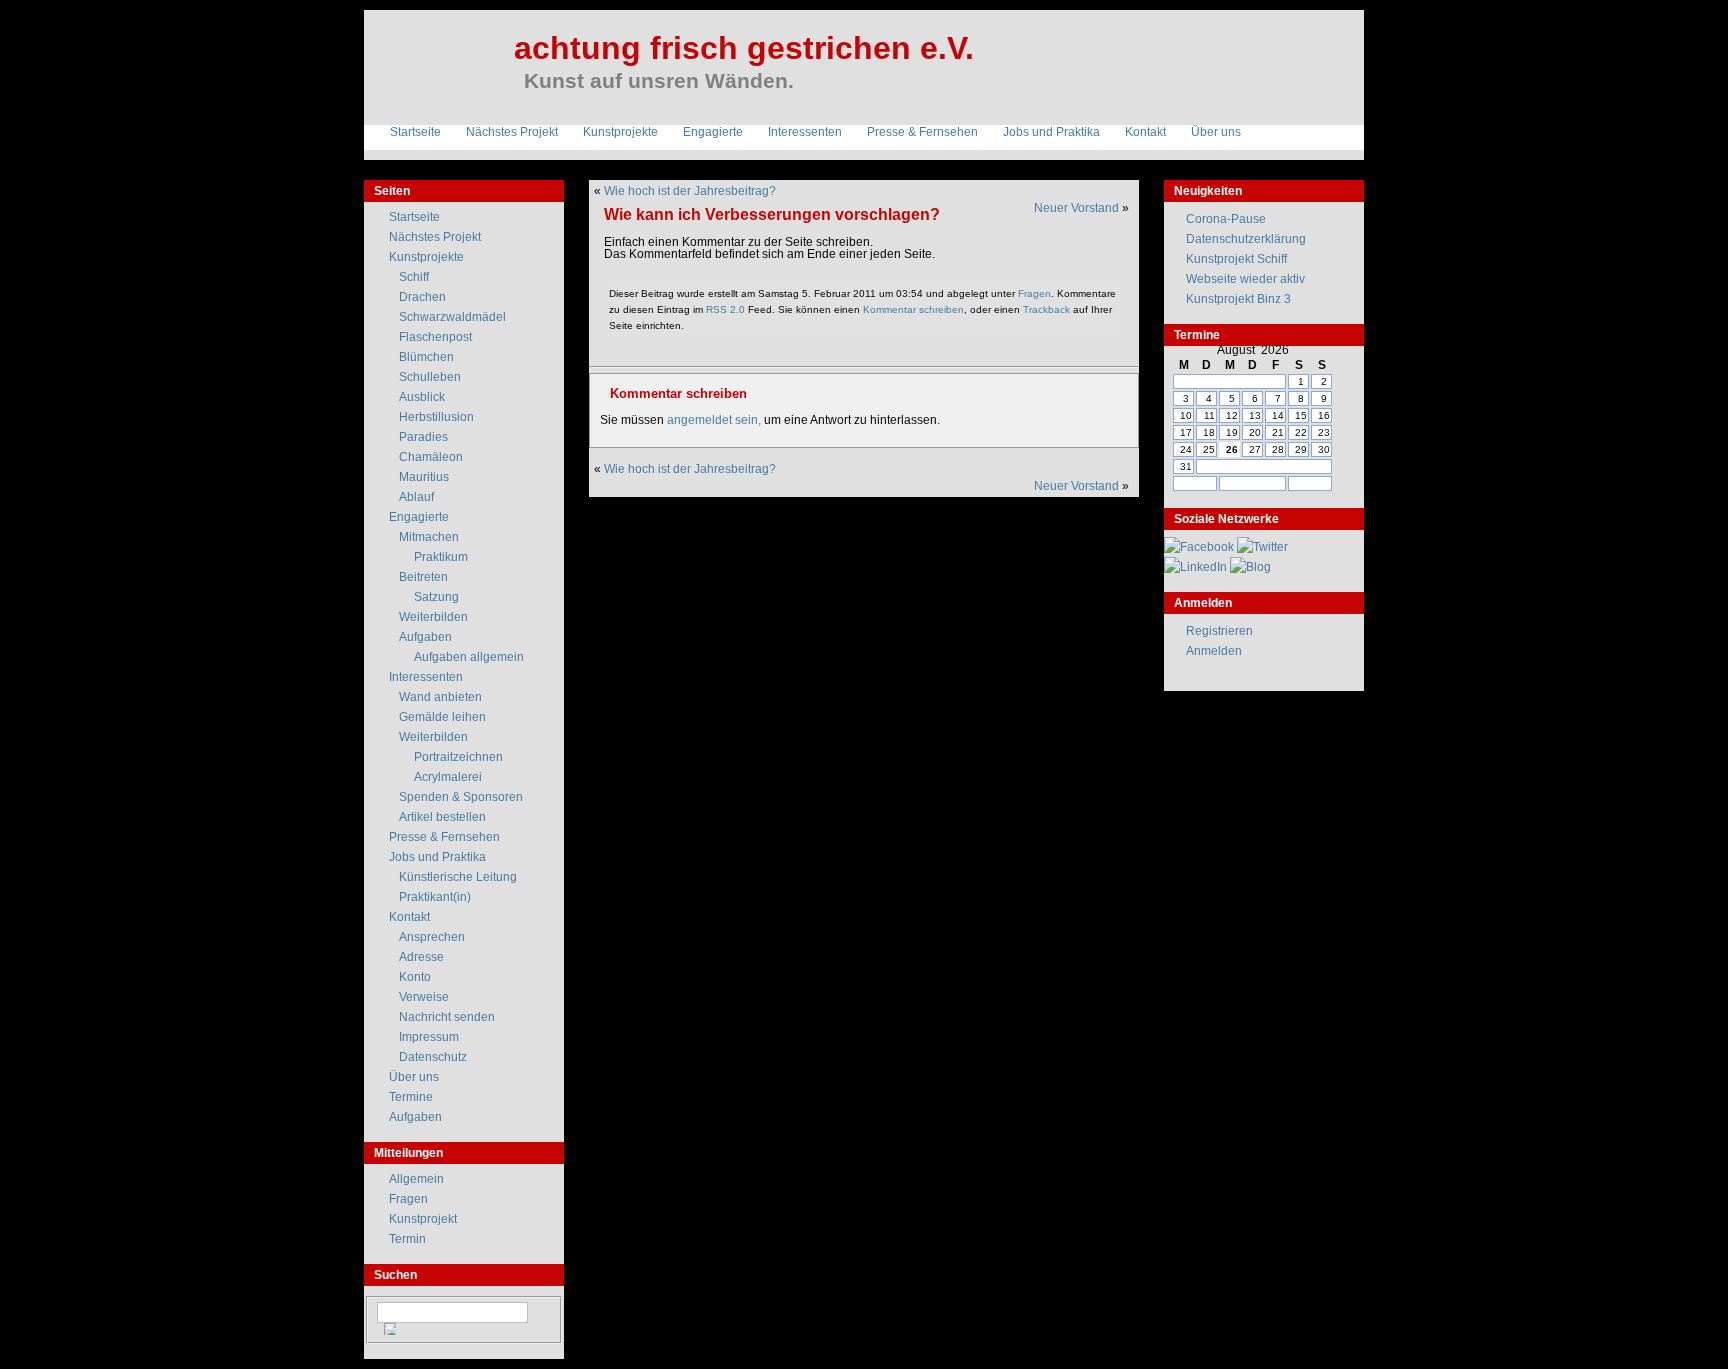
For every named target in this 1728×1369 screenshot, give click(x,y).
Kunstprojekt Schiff (1236, 259)
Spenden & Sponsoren (461, 797)
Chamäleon (431, 457)
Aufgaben (425, 637)
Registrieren (1219, 631)
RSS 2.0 (725, 309)
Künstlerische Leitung (458, 877)
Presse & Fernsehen (922, 132)
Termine (411, 1097)
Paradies (423, 437)
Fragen (1034, 293)
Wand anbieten (440, 697)
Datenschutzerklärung (1246, 239)
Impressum (429, 1037)
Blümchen (426, 357)
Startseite (415, 132)
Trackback (1046, 309)
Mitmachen (429, 537)
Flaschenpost (435, 337)
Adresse (421, 957)
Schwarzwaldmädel (452, 317)
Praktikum (441, 557)
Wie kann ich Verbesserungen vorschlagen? (772, 214)
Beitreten (423, 577)
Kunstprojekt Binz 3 (1238, 299)
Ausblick (422, 397)
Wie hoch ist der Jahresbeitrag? (690, 191)
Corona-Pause (1226, 219)
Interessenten (805, 132)
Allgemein (416, 1179)
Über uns (1216, 132)
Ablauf (416, 497)
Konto (415, 977)
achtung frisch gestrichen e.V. (744, 48)
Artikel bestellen (442, 817)
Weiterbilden (433, 617)
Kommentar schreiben (913, 309)
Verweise (424, 997)
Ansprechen (432, 937)
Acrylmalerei (448, 777)
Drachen (422, 297)
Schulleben (430, 377)
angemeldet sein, (714, 420)
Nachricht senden (447, 1017)
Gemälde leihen (442, 717)
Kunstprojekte (620, 132)
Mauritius (424, 477)
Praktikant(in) (435, 897)
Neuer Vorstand (1076, 208)
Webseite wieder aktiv (1245, 279)
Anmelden (1214, 651)
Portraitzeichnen (458, 757)
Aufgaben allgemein (469, 657)
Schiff (414, 277)
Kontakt (1145, 132)
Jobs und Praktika (1051, 132)
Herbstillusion (436, 417)
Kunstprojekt (423, 1219)
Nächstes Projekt (512, 132)
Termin (407, 1239)
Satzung (436, 597)
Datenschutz (433, 1057)
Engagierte (713, 132)
